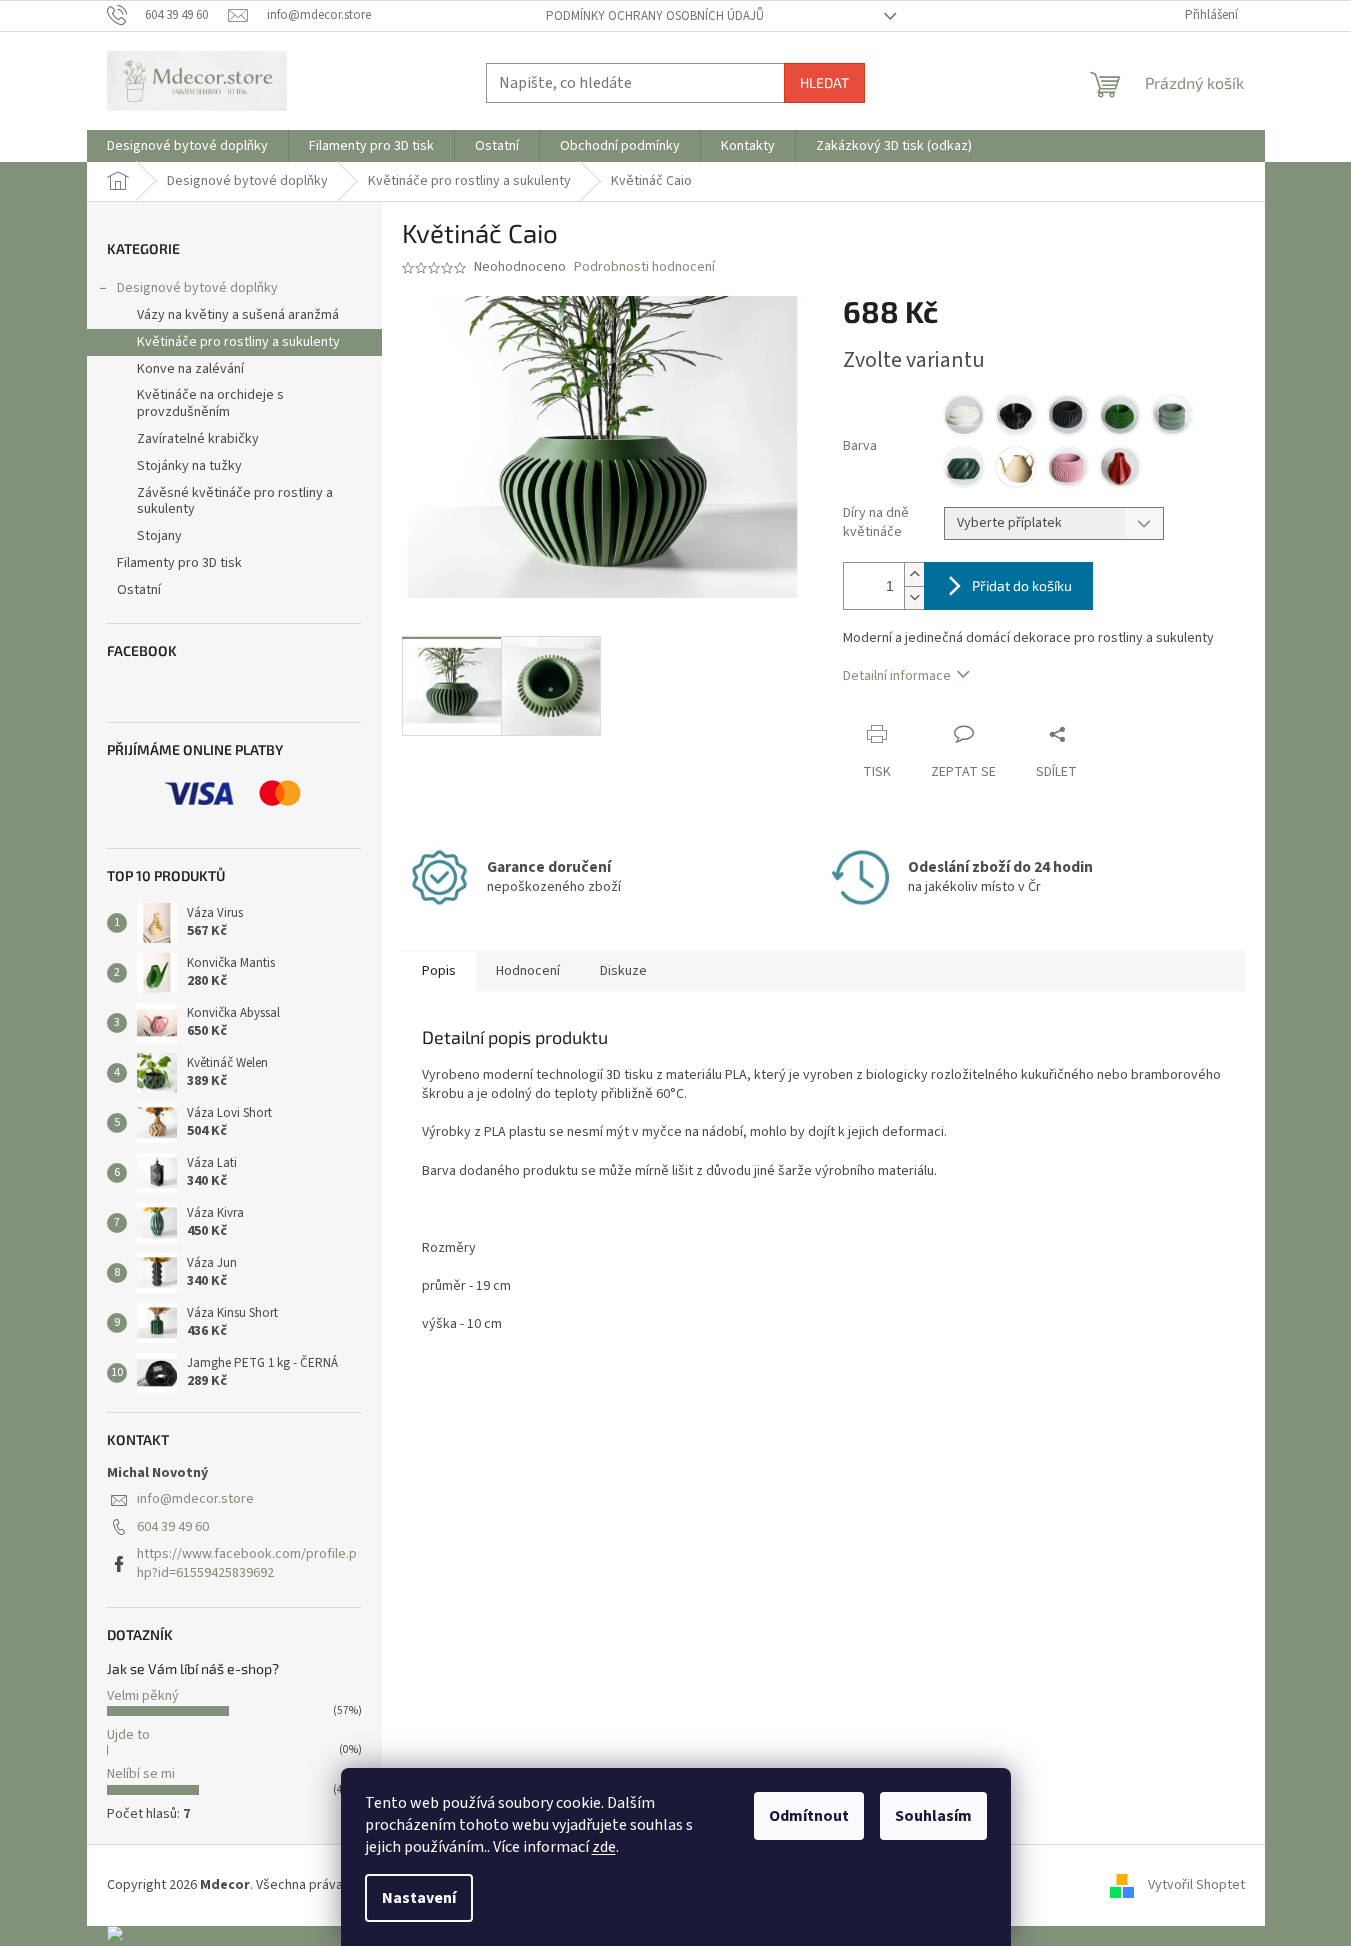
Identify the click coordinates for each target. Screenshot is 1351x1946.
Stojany (159, 536)
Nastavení (419, 1898)
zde (604, 1847)
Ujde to (128, 1735)
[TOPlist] (137, 1935)
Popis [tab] (439, 971)
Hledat (824, 82)
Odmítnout (809, 1816)
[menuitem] (187, 146)
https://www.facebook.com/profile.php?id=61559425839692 (247, 1563)
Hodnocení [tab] (528, 971)
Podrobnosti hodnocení (644, 267)
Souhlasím (933, 1816)
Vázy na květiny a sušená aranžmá (238, 315)
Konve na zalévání (190, 369)
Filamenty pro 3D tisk (179, 563)
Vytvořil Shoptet (1196, 1885)
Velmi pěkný (143, 1696)
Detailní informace (897, 676)
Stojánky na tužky (189, 466)
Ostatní (139, 590)
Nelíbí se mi (141, 1774)
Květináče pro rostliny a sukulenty (238, 342)
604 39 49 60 (173, 1527)
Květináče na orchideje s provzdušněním (210, 403)
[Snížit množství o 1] (914, 597)
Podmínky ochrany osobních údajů (655, 16)
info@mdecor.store (195, 1499)
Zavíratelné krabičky (198, 439)
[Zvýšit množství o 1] (914, 574)
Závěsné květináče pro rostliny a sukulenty (235, 501)
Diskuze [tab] (623, 971)
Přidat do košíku (1022, 585)
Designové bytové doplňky (197, 288)
